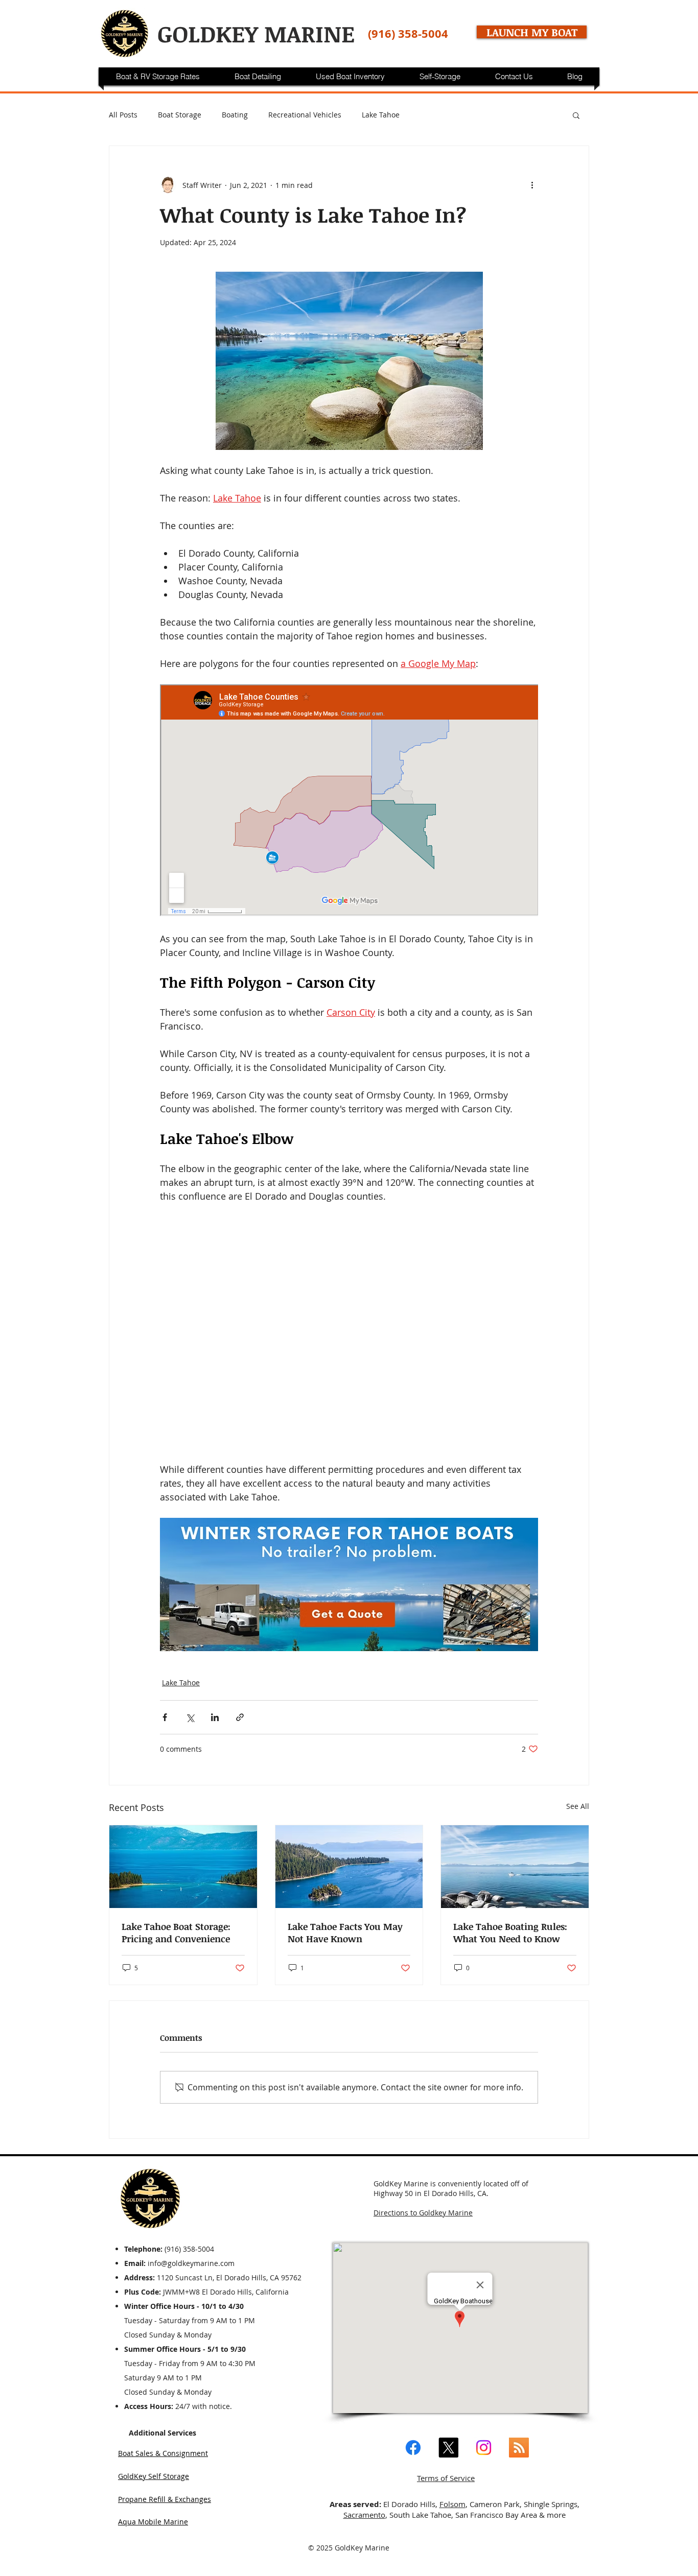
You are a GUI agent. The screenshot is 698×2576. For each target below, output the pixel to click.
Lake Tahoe (381, 115)
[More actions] (532, 185)
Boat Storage (180, 115)
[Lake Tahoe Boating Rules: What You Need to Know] (515, 1867)
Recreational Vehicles (305, 115)
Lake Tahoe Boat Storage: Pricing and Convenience (176, 1933)
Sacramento (364, 2515)
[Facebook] (413, 2448)
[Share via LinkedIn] (215, 1717)
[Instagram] (484, 2448)
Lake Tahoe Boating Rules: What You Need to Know (510, 1933)
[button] (576, 115)
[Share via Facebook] (165, 1717)
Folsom (452, 2504)
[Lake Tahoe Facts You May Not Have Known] (349, 1867)
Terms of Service (446, 2478)
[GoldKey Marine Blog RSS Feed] (519, 2448)
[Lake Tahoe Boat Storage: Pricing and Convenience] (183, 1867)
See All (578, 1806)
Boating (235, 115)
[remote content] (349, 801)
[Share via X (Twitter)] (190, 1717)
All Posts (123, 115)
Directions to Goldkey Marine (423, 2213)
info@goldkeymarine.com (191, 2263)
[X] (448, 2448)
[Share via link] (240, 1717)
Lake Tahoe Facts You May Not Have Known (345, 1933)
